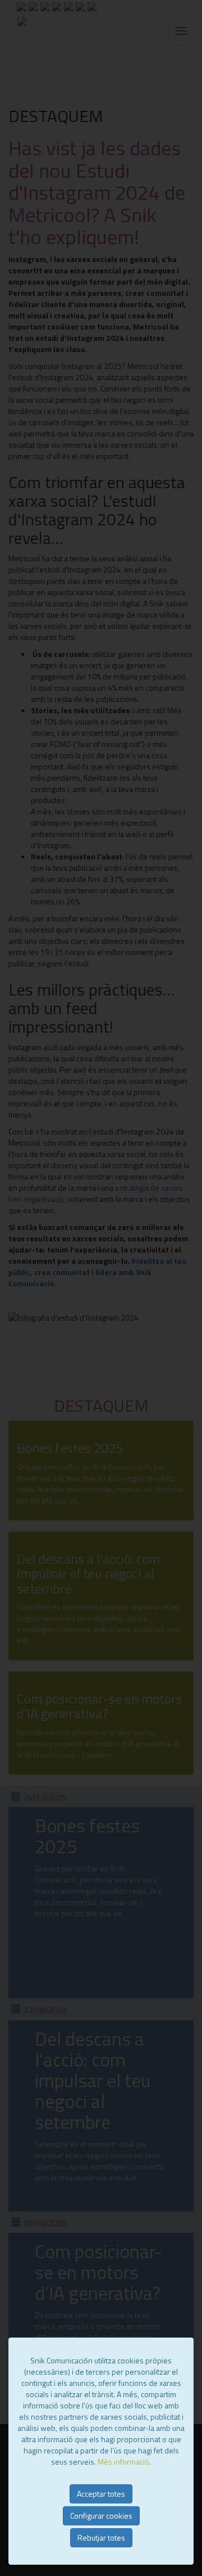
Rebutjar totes (101, 2537)
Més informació (123, 2462)
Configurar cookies (101, 2516)
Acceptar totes (101, 2494)
